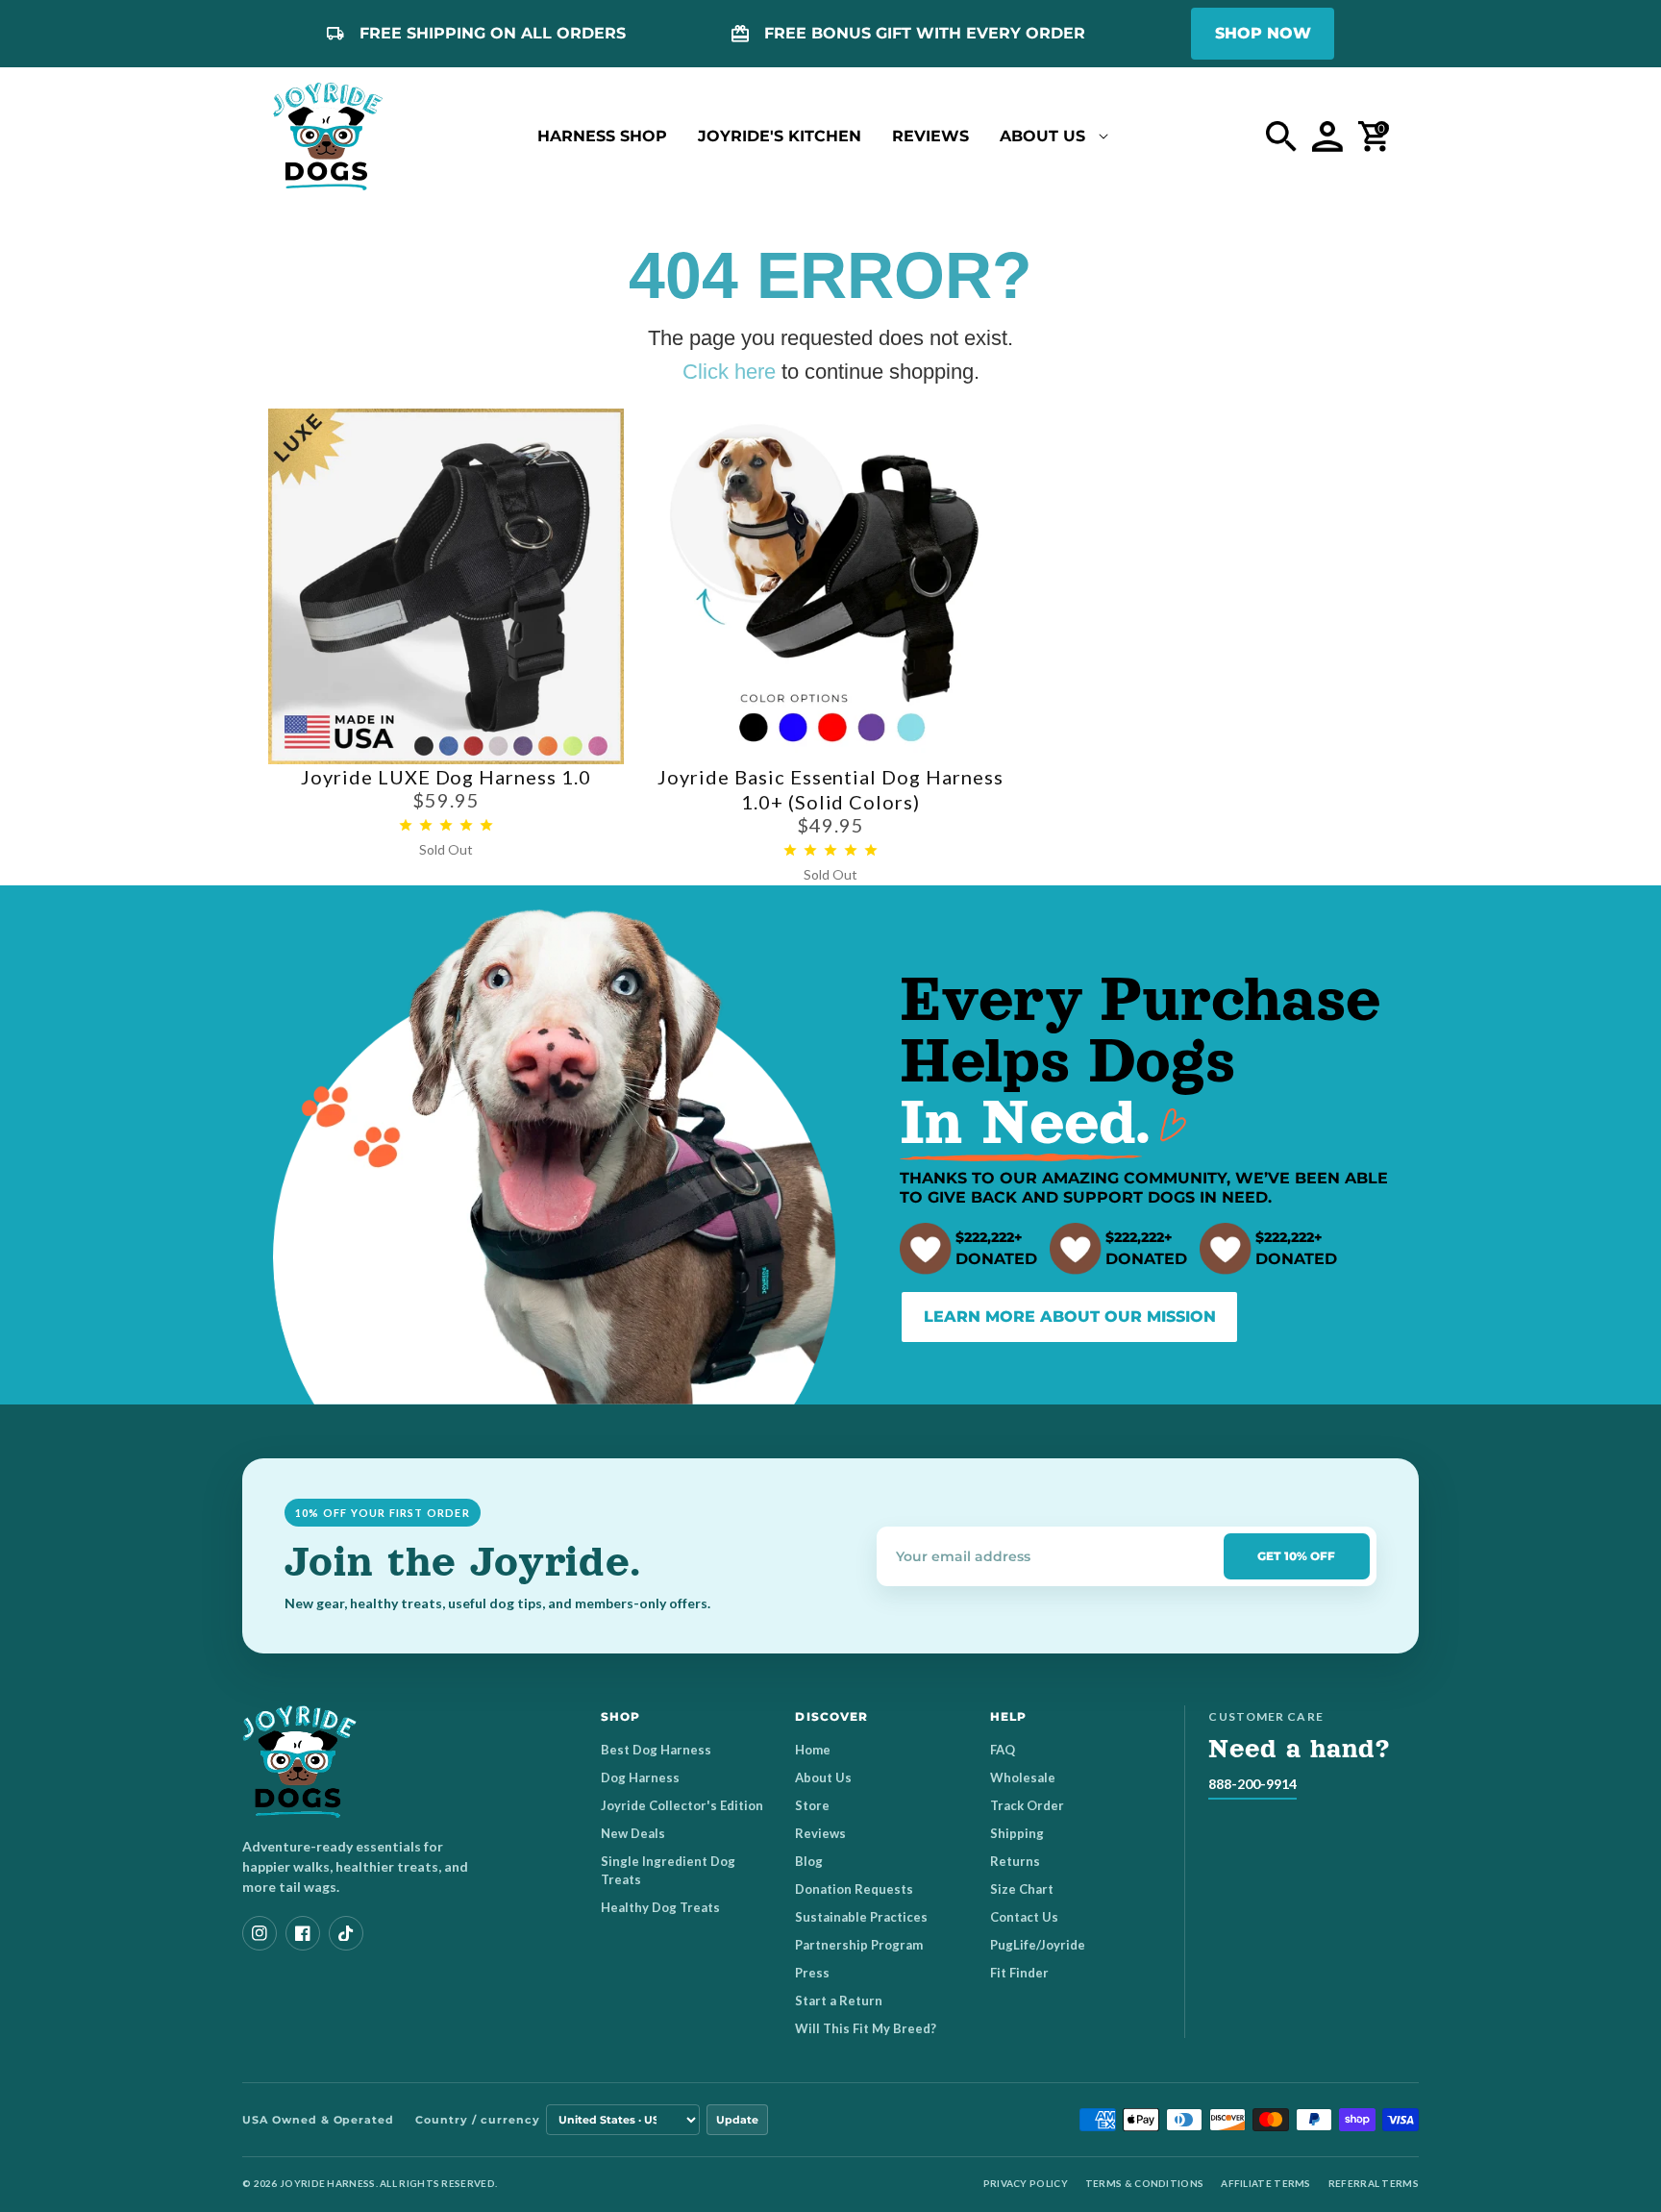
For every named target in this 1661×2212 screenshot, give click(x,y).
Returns (1015, 1861)
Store (812, 1805)
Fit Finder (1019, 1973)
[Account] (1327, 137)
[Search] (1281, 137)
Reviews (820, 1833)
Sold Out (446, 849)
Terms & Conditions (1144, 2183)
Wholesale (1023, 1777)
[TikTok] (346, 1933)
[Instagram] (260, 1933)
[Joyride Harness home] (328, 137)
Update (737, 2120)
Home (813, 1750)
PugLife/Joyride (1038, 1945)
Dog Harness (640, 1777)
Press (812, 1973)
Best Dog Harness (656, 1750)
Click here (729, 372)
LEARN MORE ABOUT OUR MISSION (1070, 1317)
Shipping (1017, 1833)
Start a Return (839, 2001)
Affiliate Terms (1266, 2183)
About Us (823, 1777)
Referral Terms (1374, 2183)
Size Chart (1022, 1889)
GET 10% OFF (1296, 1556)
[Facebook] (303, 1933)
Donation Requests (854, 1889)
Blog (809, 1861)
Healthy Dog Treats (660, 1907)
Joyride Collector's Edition (682, 1805)
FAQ (1003, 1750)
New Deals (633, 1833)
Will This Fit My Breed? (866, 2028)
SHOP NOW (1263, 33)
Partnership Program (859, 1945)
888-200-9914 (1252, 1784)
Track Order (1027, 1805)
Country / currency (477, 2120)
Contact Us (1024, 1917)
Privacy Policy (1026, 2183)
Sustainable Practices (861, 1917)
